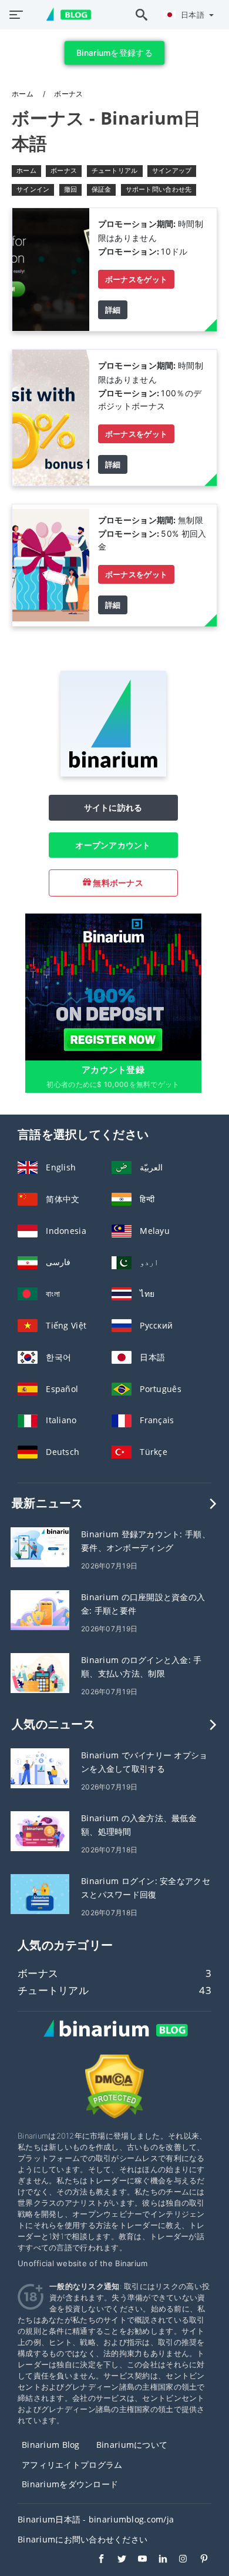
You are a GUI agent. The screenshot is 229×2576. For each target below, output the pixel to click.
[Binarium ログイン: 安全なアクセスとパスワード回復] (40, 1893)
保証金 (102, 189)
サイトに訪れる (113, 807)
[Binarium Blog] (114, 2041)
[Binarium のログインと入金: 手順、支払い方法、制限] (40, 1672)
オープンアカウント (113, 845)
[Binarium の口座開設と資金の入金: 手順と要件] (40, 1609)
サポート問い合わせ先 (159, 189)
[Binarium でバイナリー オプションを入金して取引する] (40, 1767)
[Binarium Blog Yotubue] (137, 2560)
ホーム (23, 94)
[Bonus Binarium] (51, 268)
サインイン (33, 189)
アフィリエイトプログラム (72, 2465)
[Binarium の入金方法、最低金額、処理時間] (40, 1830)
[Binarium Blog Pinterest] (198, 2560)
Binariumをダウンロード (70, 2484)
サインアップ (172, 170)
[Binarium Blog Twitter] (116, 2560)
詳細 (113, 310)
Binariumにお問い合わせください (82, 2539)
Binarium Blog (51, 2445)
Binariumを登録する (114, 53)
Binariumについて (132, 2445)
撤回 (71, 189)
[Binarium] (113, 773)
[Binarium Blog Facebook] (95, 2560)
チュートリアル (115, 170)
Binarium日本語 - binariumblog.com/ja (96, 2519)
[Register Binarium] (113, 986)
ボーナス (64, 170)
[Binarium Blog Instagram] (178, 2560)
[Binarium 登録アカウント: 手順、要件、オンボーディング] (40, 1546)
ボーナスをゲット (136, 279)
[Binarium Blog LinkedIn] (157, 2560)
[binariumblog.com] (63, 15)
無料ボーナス (117, 883)
